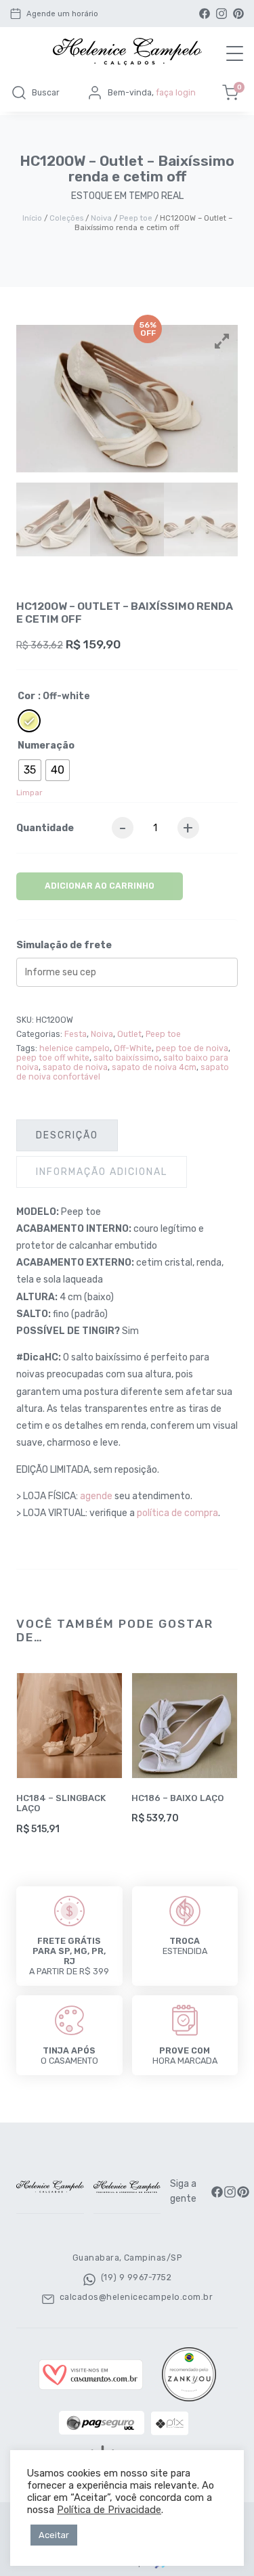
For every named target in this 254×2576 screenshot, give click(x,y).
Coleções (66, 218)
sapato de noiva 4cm (154, 1067)
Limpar (29, 793)
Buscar (46, 93)
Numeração (46, 746)
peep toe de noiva (192, 1048)
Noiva (101, 218)
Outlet (129, 1034)
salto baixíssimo (126, 1058)
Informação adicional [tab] (102, 1172)
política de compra (177, 1513)
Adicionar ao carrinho (100, 886)
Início (32, 218)
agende (96, 1496)
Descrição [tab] (67, 1135)
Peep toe (136, 218)
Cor (26, 696)
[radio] (29, 721)
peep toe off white (53, 1058)
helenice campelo (75, 1048)
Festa (76, 1034)
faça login (176, 93)
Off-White (133, 1048)
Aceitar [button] (54, 2535)
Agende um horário (62, 14)
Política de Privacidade (109, 2510)
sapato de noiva (75, 1067)
